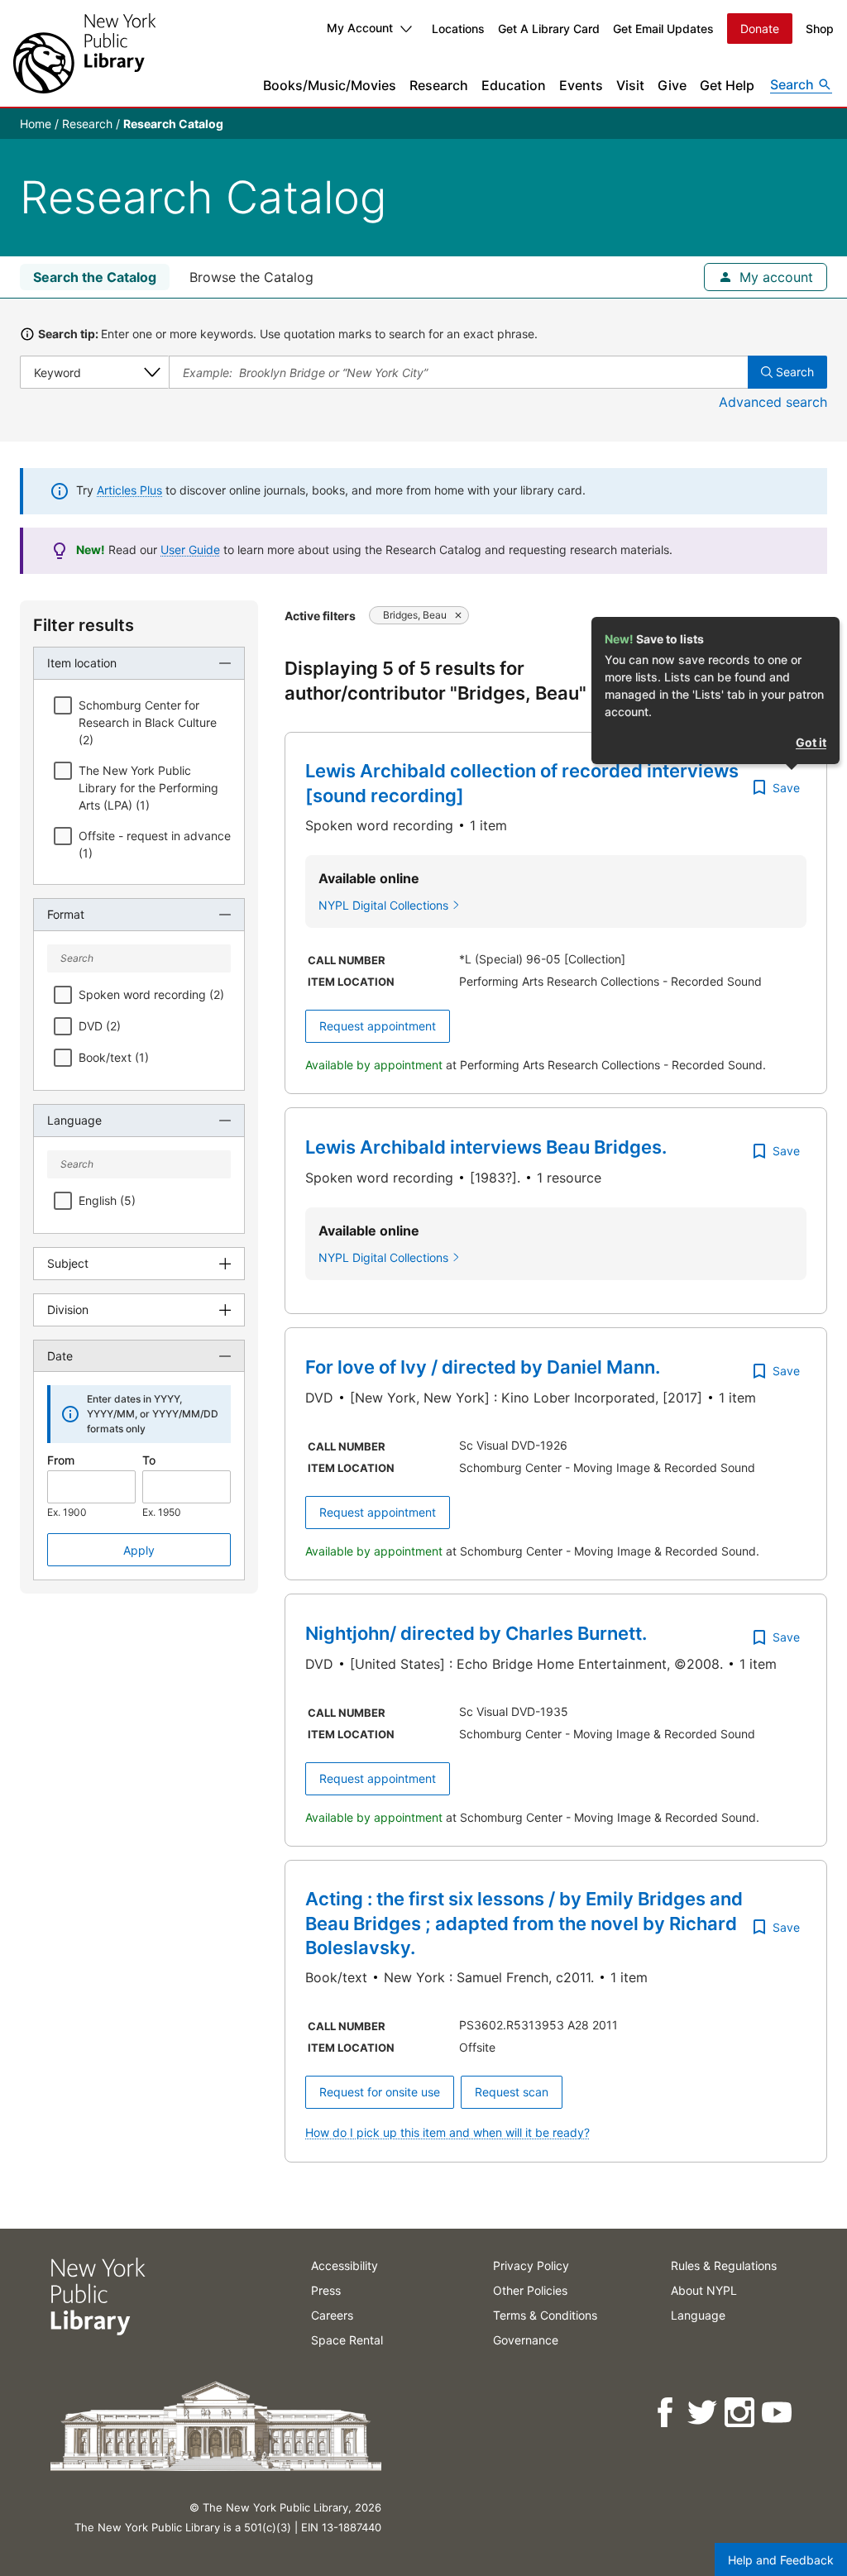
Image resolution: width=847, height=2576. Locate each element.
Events (581, 85)
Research (439, 85)
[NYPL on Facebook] (666, 2413)
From (61, 1460)
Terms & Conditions (545, 2315)
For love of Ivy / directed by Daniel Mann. (483, 1367)
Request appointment (378, 1026)
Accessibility (345, 2265)
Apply (139, 1550)
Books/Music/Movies (330, 85)
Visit (630, 85)
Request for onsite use (380, 2092)
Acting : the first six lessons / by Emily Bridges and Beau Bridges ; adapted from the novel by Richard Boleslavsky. (524, 1923)
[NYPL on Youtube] (778, 2413)
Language (698, 2315)
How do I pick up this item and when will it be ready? (447, 2132)
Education (514, 85)
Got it (811, 742)
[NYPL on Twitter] (703, 2413)
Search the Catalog (95, 277)
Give (672, 85)
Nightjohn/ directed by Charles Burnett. (476, 1633)
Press (326, 2290)
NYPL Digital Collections (383, 905)
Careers (332, 2315)
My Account (360, 28)
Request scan (512, 2092)
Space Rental (347, 2340)
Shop (820, 29)
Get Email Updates (663, 29)
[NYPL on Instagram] (741, 2413)
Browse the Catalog (251, 277)
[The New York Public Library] (84, 53)
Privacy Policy (531, 2265)
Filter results (84, 625)
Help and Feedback (781, 2560)
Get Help (727, 85)
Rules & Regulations (724, 2265)
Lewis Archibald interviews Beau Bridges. (486, 1147)
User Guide (190, 550)
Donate (760, 29)
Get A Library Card (549, 29)
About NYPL (704, 2290)
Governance (526, 2340)
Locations (458, 29)
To (149, 1460)
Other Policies (530, 2290)
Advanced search (773, 402)
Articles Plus (129, 490)
